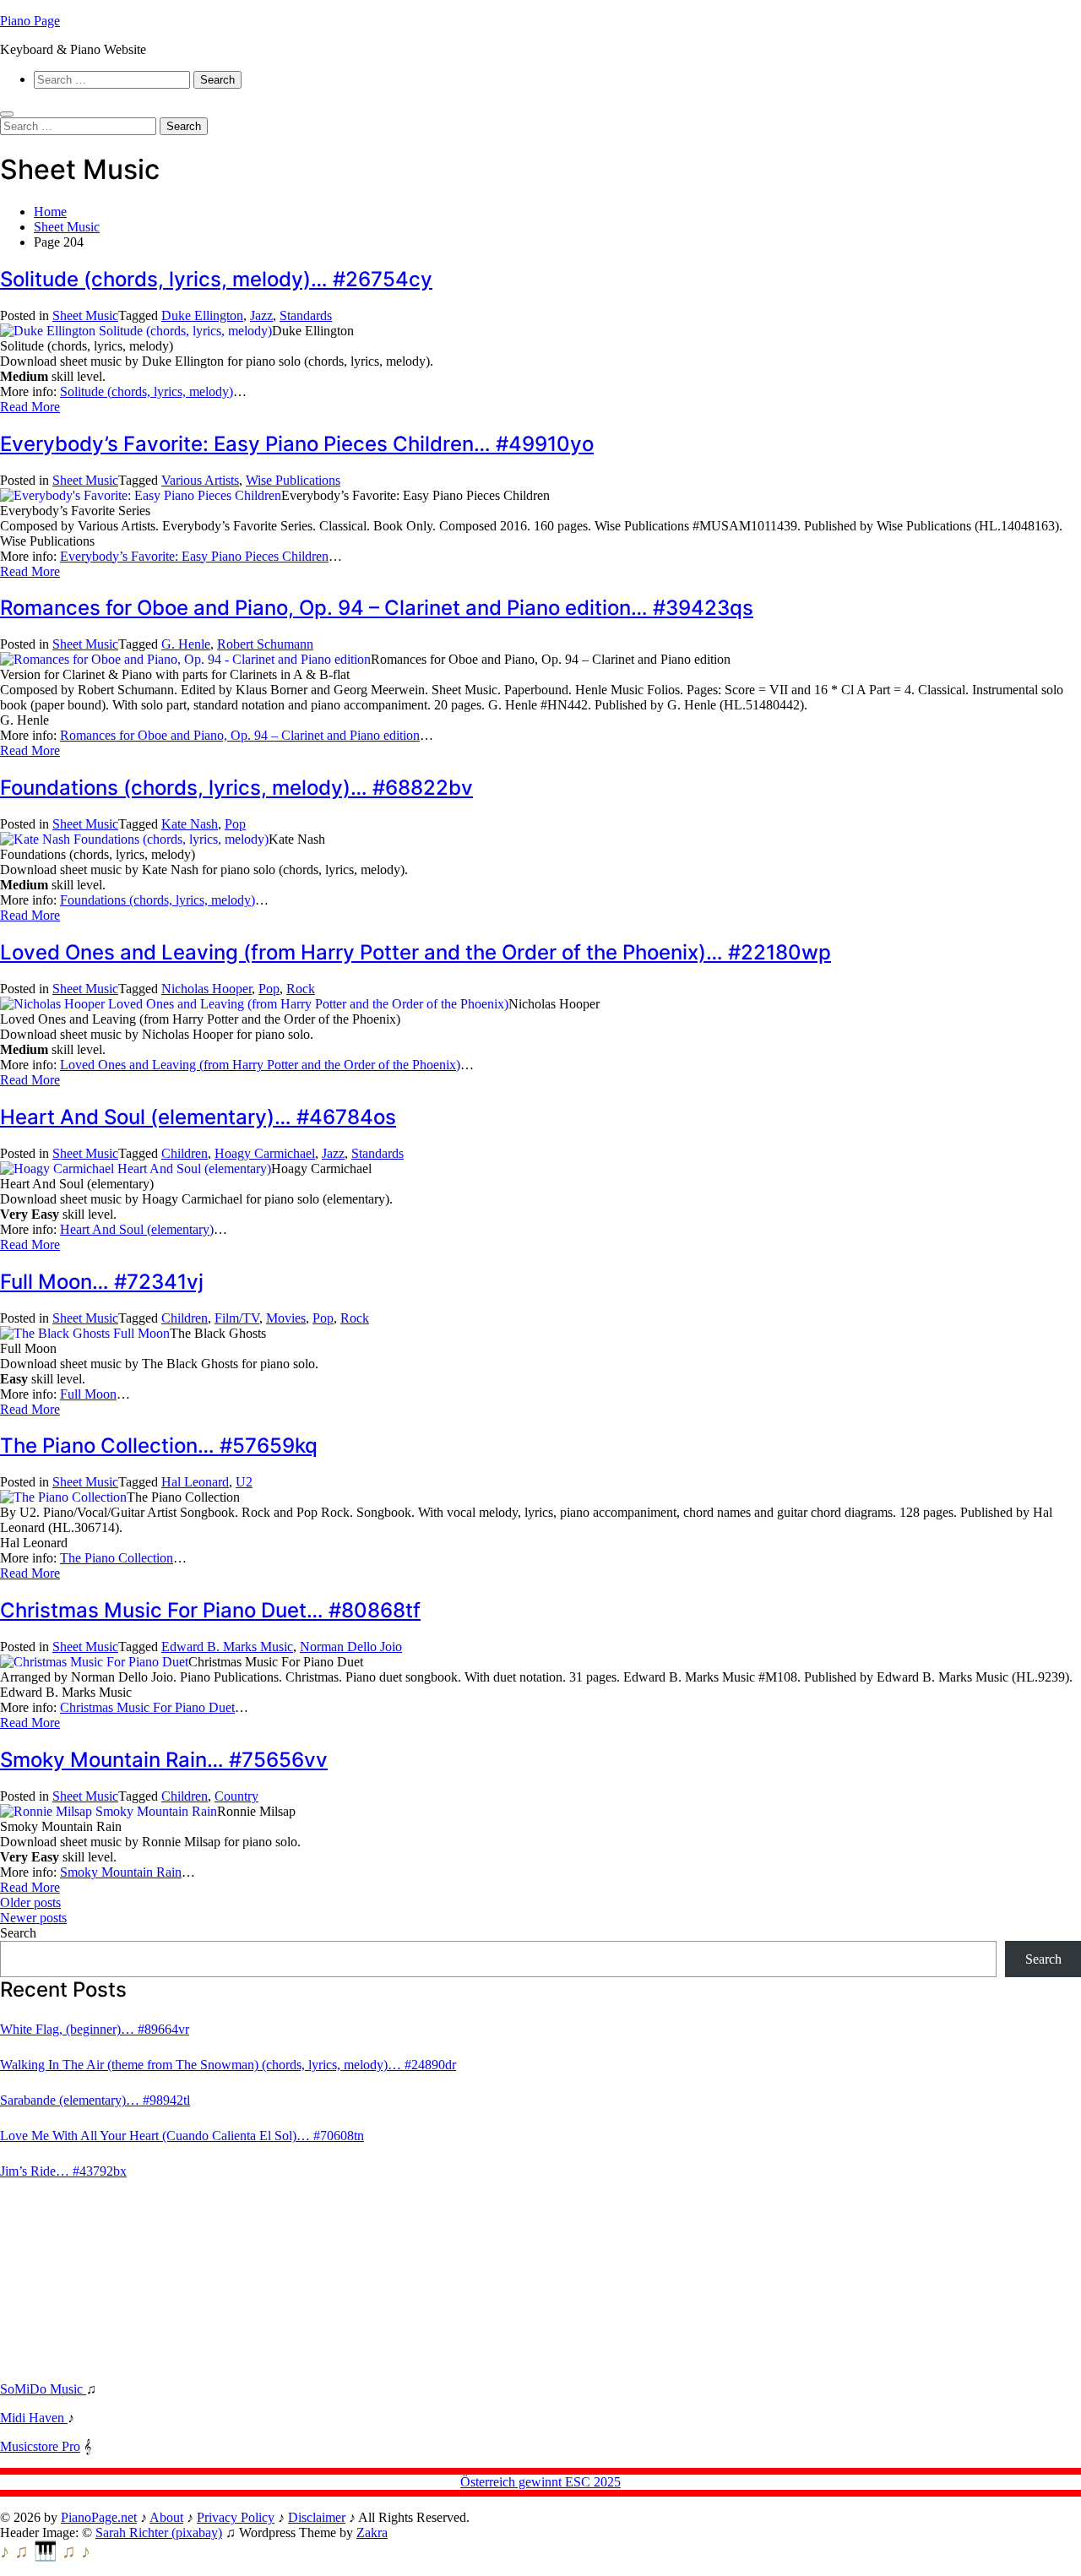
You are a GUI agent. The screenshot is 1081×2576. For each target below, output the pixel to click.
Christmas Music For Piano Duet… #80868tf (210, 1610)
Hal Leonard (195, 1482)
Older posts (30, 1902)
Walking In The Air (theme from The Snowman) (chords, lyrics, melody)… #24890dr (228, 2065)
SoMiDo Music (43, 2389)
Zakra (372, 2533)
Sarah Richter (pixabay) (159, 2533)
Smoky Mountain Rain (121, 1872)
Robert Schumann (265, 644)
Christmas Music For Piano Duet (147, 1707)
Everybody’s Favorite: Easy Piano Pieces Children (194, 556)
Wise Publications (293, 480)
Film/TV (237, 1318)
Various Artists (200, 480)
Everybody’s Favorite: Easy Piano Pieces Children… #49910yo (297, 444)
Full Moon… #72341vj (102, 1282)
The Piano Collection (117, 1558)
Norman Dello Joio (351, 1647)
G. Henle (186, 644)
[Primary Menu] (7, 114)
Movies (286, 1318)
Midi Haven (34, 2418)
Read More (30, 407)
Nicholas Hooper (206, 989)
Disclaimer (317, 2517)
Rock (301, 989)
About (166, 2517)
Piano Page (30, 21)
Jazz (261, 315)
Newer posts (33, 1918)
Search (18, 1933)
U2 (244, 1482)
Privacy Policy (236, 2517)
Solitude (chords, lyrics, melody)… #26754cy (216, 279)
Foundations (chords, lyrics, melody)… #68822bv (236, 788)
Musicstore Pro (40, 2446)
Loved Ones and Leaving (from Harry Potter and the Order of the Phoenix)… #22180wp (416, 952)
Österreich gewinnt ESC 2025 (540, 2482)
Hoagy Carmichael (265, 1153)
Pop (235, 824)
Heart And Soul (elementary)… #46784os (198, 1117)
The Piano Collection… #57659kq (159, 1446)
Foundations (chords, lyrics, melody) (158, 900)
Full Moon (88, 1394)
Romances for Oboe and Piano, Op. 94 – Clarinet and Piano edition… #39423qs (377, 608)
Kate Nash (190, 824)
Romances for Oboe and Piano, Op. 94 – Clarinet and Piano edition (240, 735)
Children (185, 1153)
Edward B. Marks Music (227, 1647)
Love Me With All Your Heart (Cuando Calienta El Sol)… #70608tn (182, 2136)
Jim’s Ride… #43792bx (63, 2171)
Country (236, 1796)
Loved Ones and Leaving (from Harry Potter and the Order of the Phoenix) (260, 1065)
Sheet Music (85, 315)
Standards (306, 315)
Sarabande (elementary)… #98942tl (95, 2100)
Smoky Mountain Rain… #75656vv (164, 1760)
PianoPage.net (99, 2517)
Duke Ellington (202, 315)
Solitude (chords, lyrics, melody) (147, 391)
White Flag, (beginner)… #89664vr (95, 2029)
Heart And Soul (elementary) (137, 1229)
